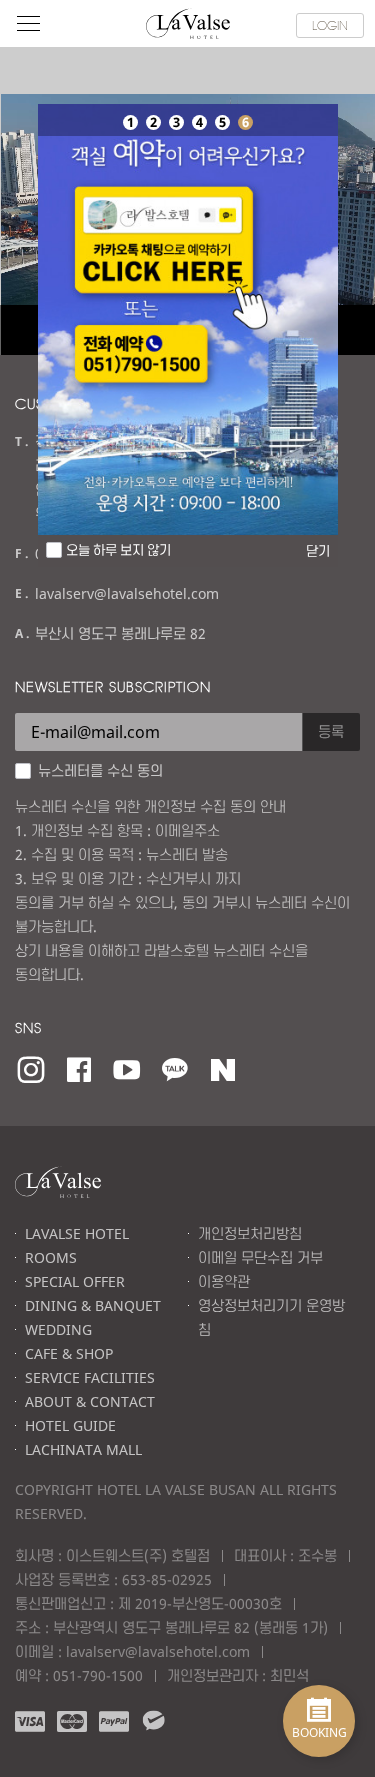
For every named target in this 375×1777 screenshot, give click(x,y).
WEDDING (58, 1329)
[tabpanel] (188, 319)
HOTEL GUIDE (70, 1425)
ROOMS (51, 1257)
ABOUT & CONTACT (90, 1401)
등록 (331, 731)
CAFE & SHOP (69, 1353)
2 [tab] (153, 122)
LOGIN (330, 25)
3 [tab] (176, 122)
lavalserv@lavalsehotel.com (158, 1651)
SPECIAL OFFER (75, 1281)
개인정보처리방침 (250, 1233)
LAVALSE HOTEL (77, 1233)
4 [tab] (199, 122)
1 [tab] (130, 122)
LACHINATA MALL (83, 1449)
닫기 (318, 551)
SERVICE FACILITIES (90, 1377)
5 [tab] (222, 122)
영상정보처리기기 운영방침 (271, 1317)
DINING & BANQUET (93, 1305)
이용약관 (224, 1281)
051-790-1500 (98, 1675)
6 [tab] (245, 122)
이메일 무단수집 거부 (260, 1257)
